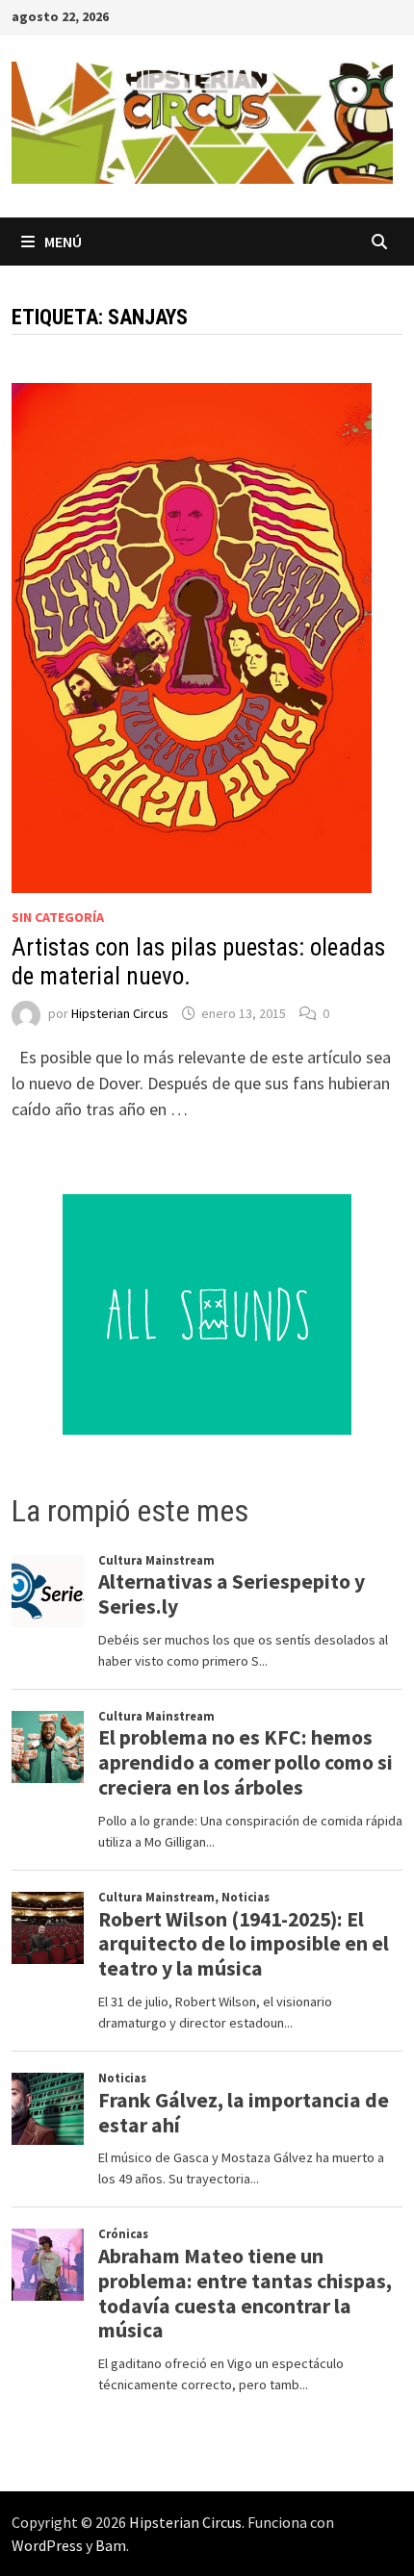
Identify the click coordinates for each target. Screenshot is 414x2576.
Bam (111, 2545)
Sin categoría (58, 917)
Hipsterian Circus (120, 1013)
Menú (63, 242)
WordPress (47, 2545)
